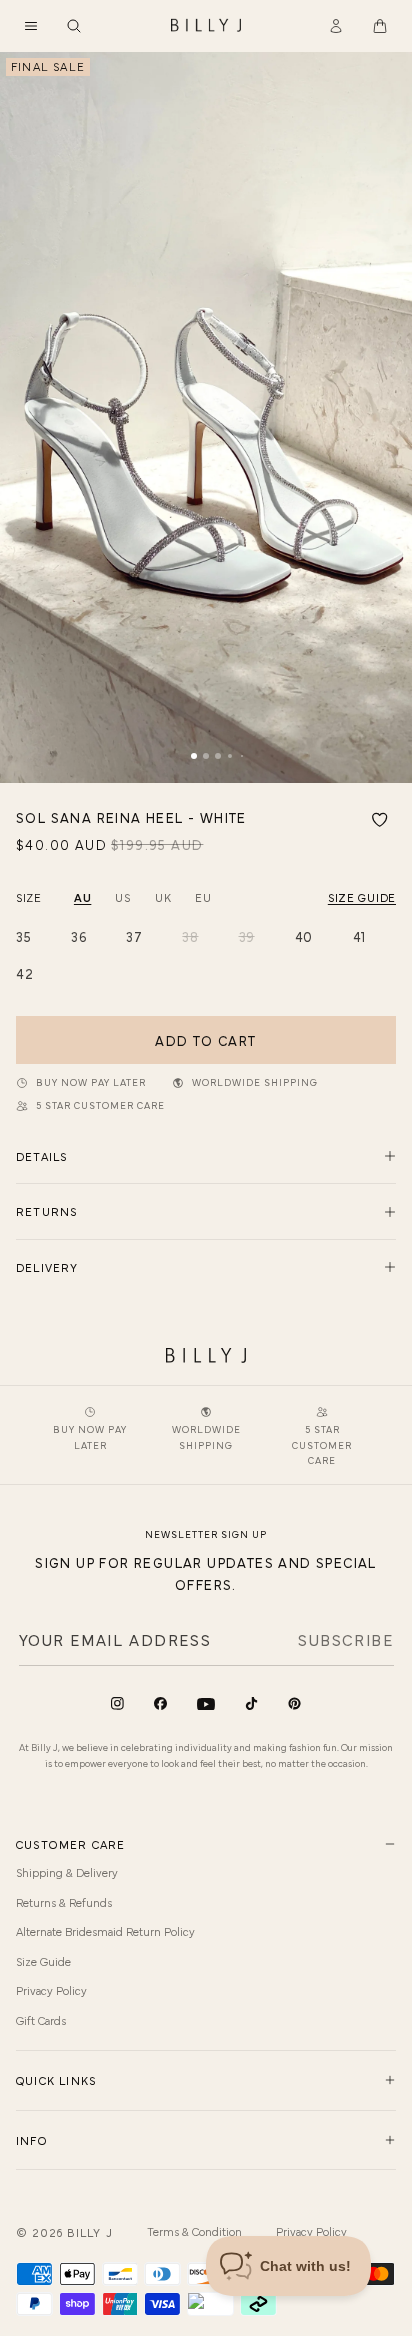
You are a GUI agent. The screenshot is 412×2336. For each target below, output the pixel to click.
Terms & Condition (194, 2231)
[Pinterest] (294, 1703)
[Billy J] (206, 26)
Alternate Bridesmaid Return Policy (105, 1931)
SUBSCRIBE (345, 1639)
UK (163, 897)
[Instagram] (117, 1703)
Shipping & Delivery (67, 1872)
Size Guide (43, 1961)
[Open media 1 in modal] (206, 417)
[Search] (74, 26)
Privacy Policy (51, 1990)
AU (82, 897)
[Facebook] (160, 1703)
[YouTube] (206, 1704)
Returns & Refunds (64, 1902)
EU (203, 897)
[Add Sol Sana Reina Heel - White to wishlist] (380, 820)
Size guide (362, 897)
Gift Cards (41, 2020)
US (122, 897)
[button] (31, 26)
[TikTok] (251, 1703)
